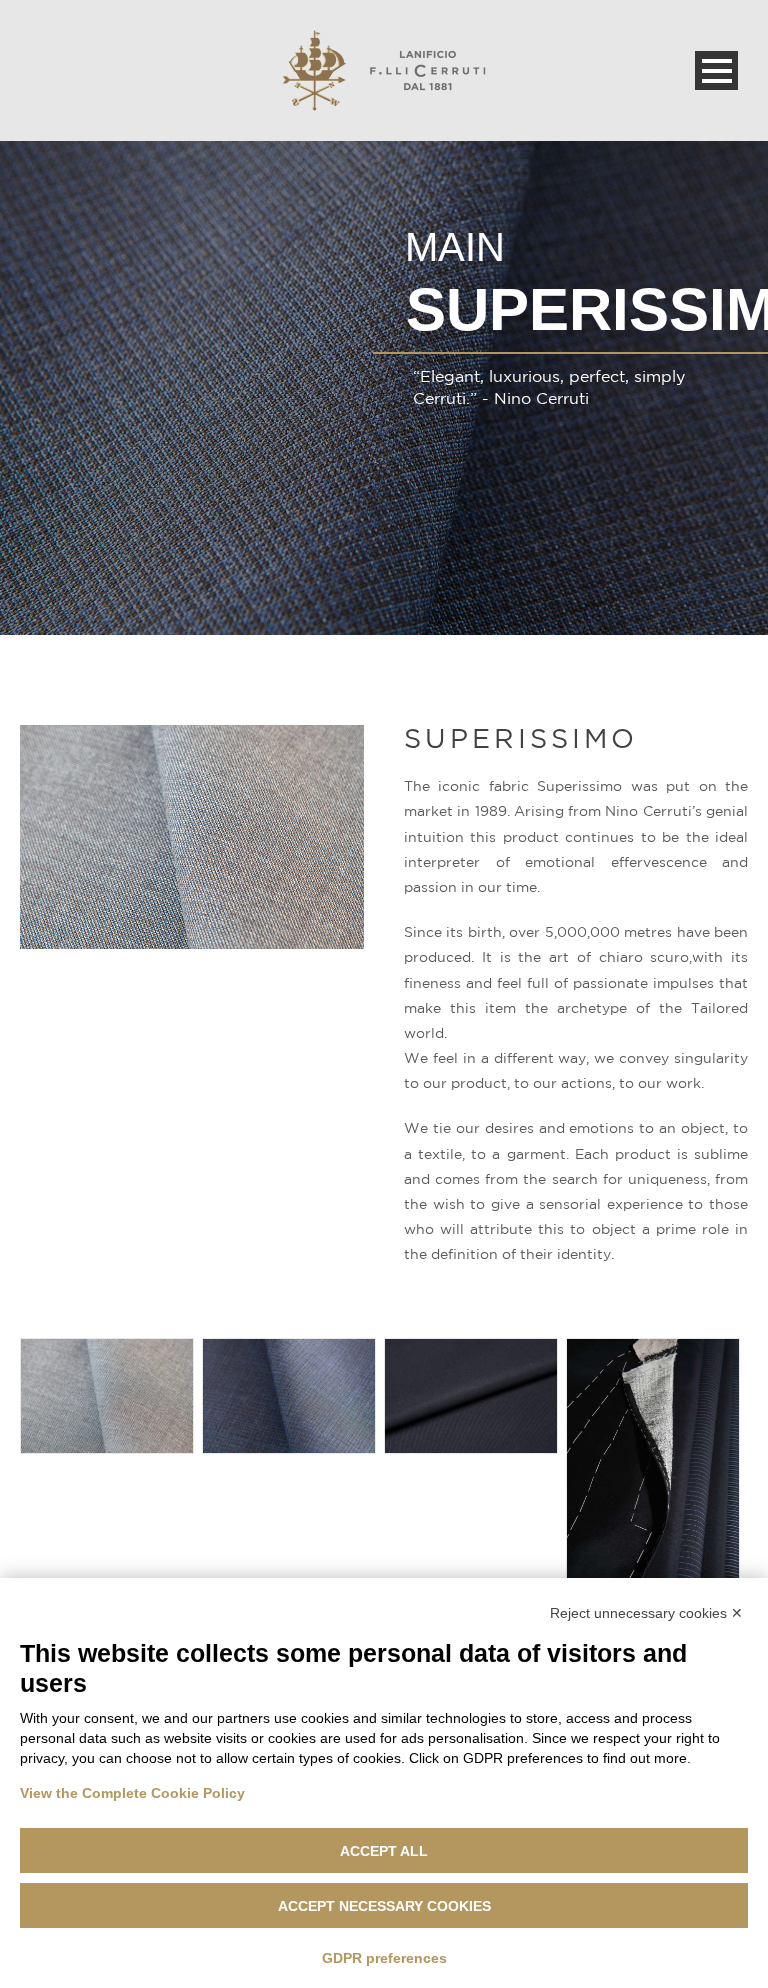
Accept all (384, 1851)
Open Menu (716, 70)
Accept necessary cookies (384, 1906)
